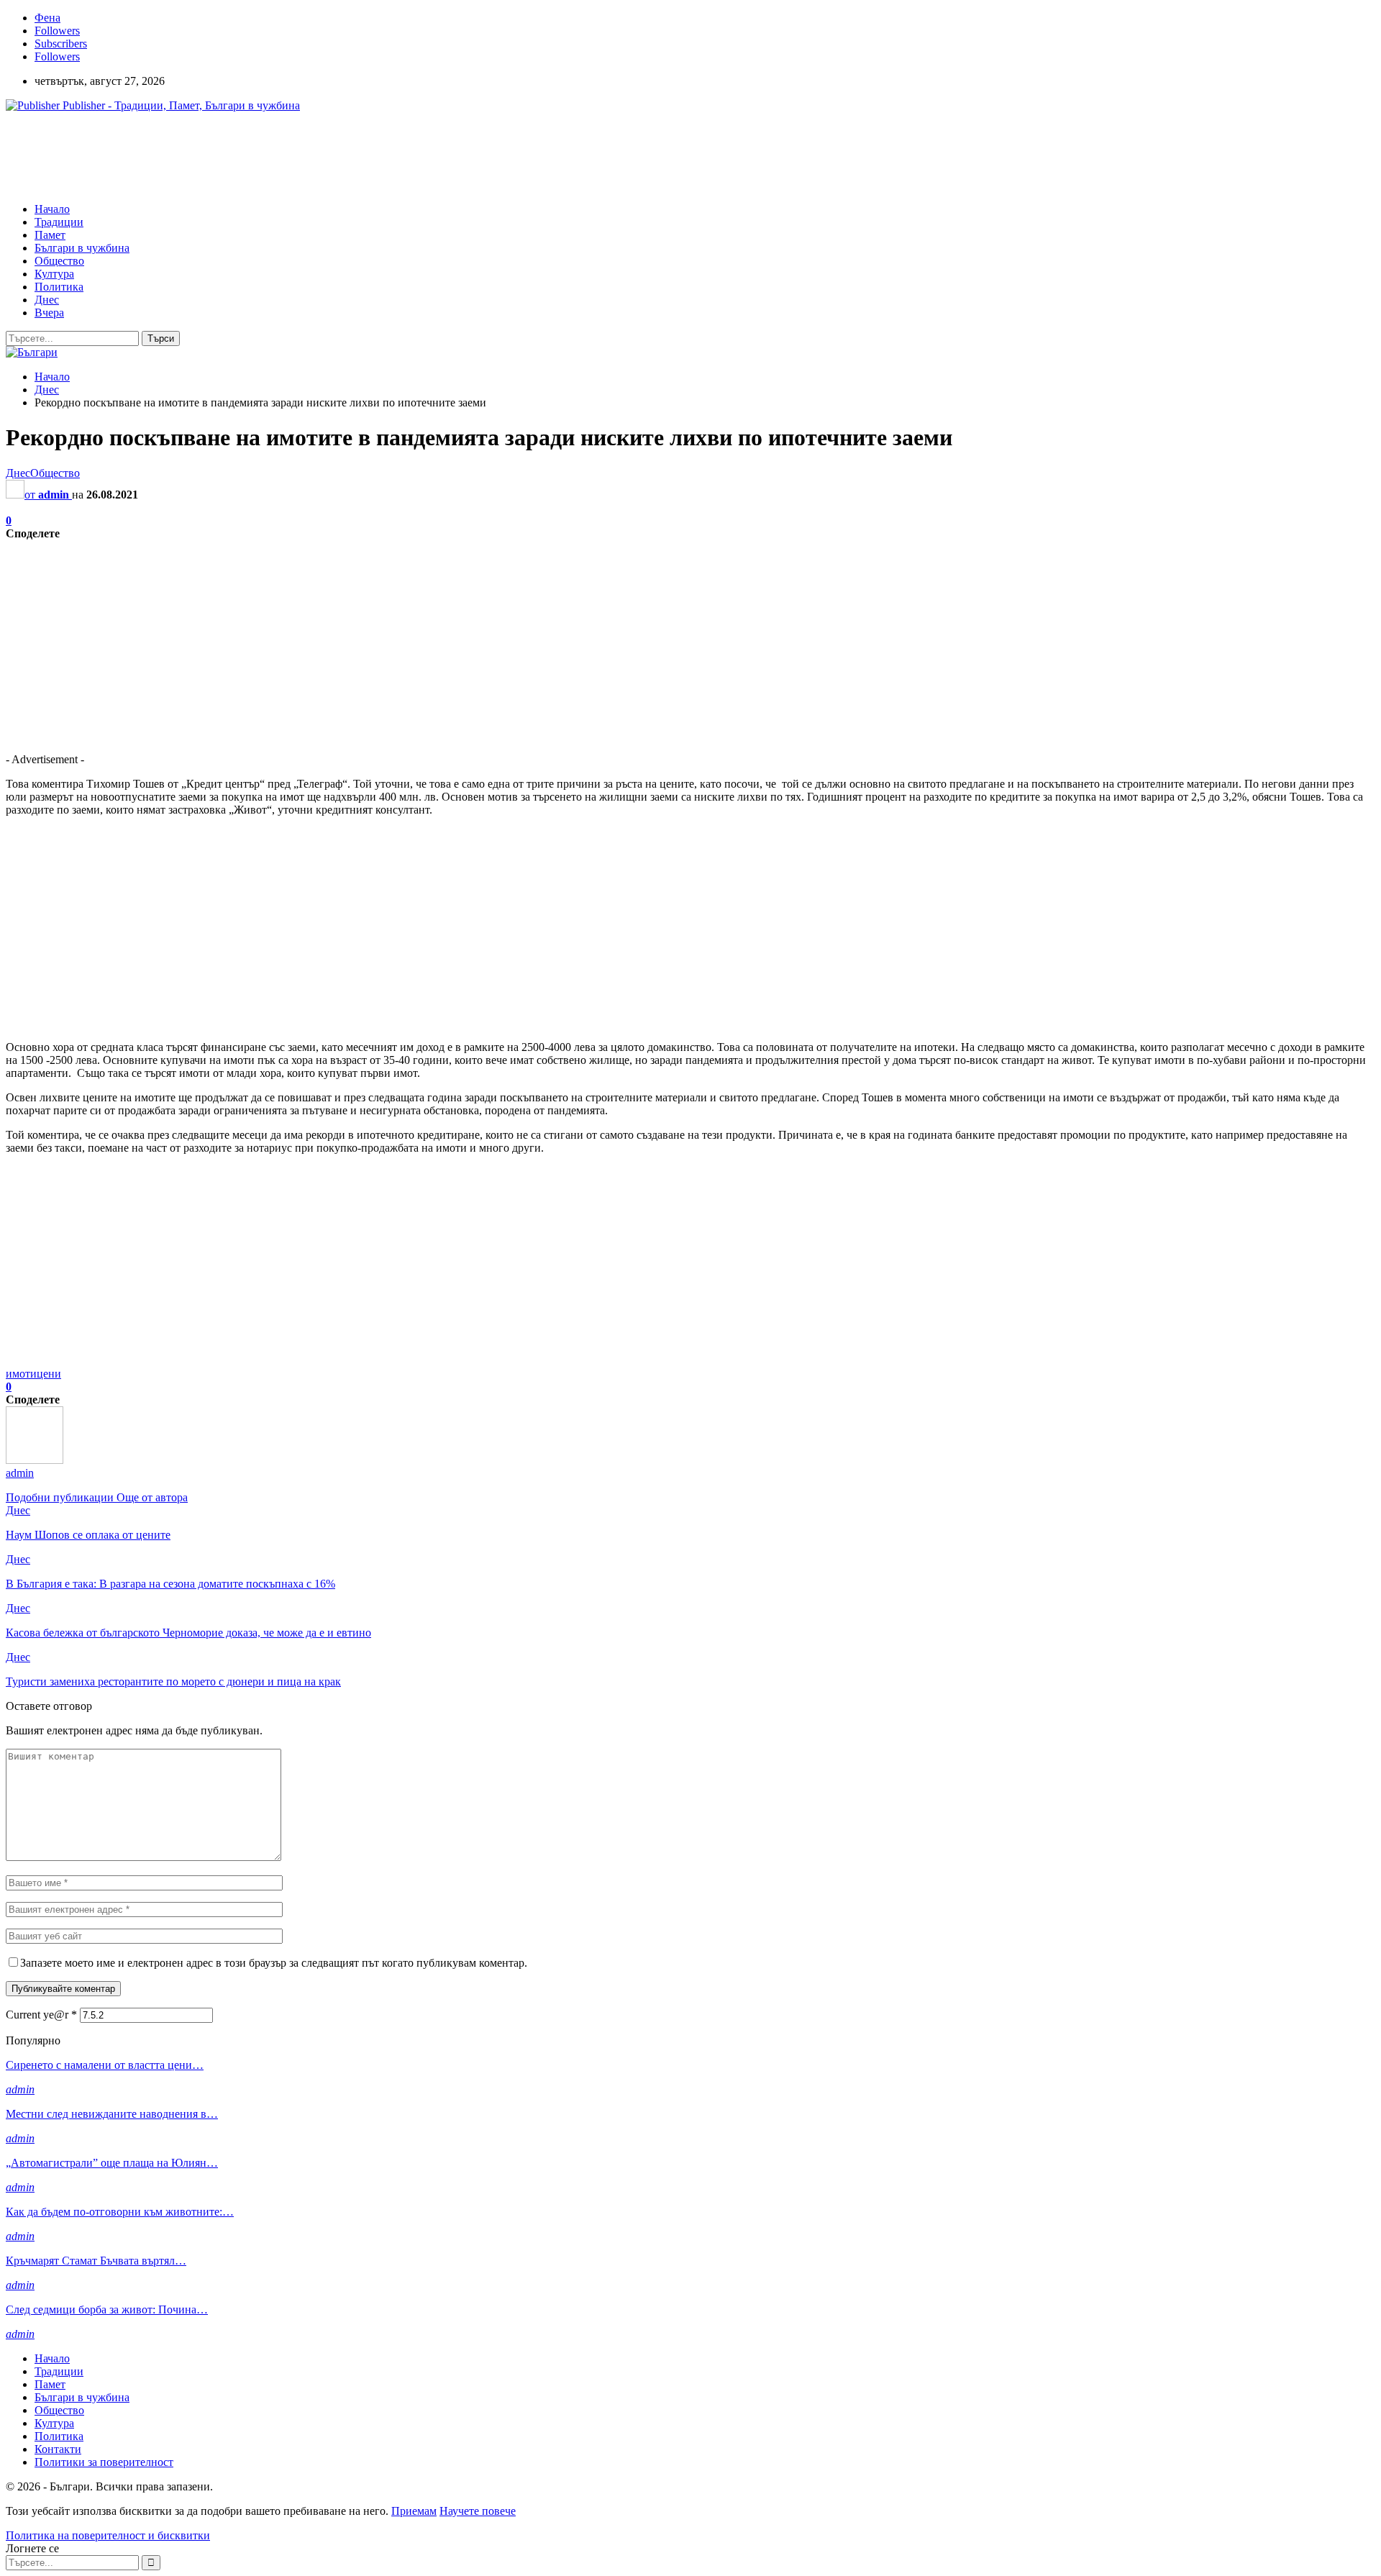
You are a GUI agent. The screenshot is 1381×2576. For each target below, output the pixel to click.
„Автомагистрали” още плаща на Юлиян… (112, 2163)
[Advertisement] (268, 156)
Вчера (49, 313)
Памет (50, 235)
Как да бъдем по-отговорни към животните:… (120, 2212)
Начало (52, 209)
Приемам (414, 2511)
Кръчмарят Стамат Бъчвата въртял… (96, 2261)
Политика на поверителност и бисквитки (108, 2535)
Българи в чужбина (82, 248)
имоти (21, 1374)
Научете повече (478, 2511)
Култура (54, 274)
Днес (47, 300)
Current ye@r (41, 2015)
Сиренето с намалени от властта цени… (105, 2065)
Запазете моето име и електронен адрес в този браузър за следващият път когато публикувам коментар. (274, 1963)
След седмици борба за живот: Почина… (107, 2309)
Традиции (59, 222)
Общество (59, 261)
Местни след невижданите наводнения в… (112, 2114)
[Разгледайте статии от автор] (35, 1460)
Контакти (58, 2449)
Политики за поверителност (104, 2462)
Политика (59, 287)
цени (49, 1374)
